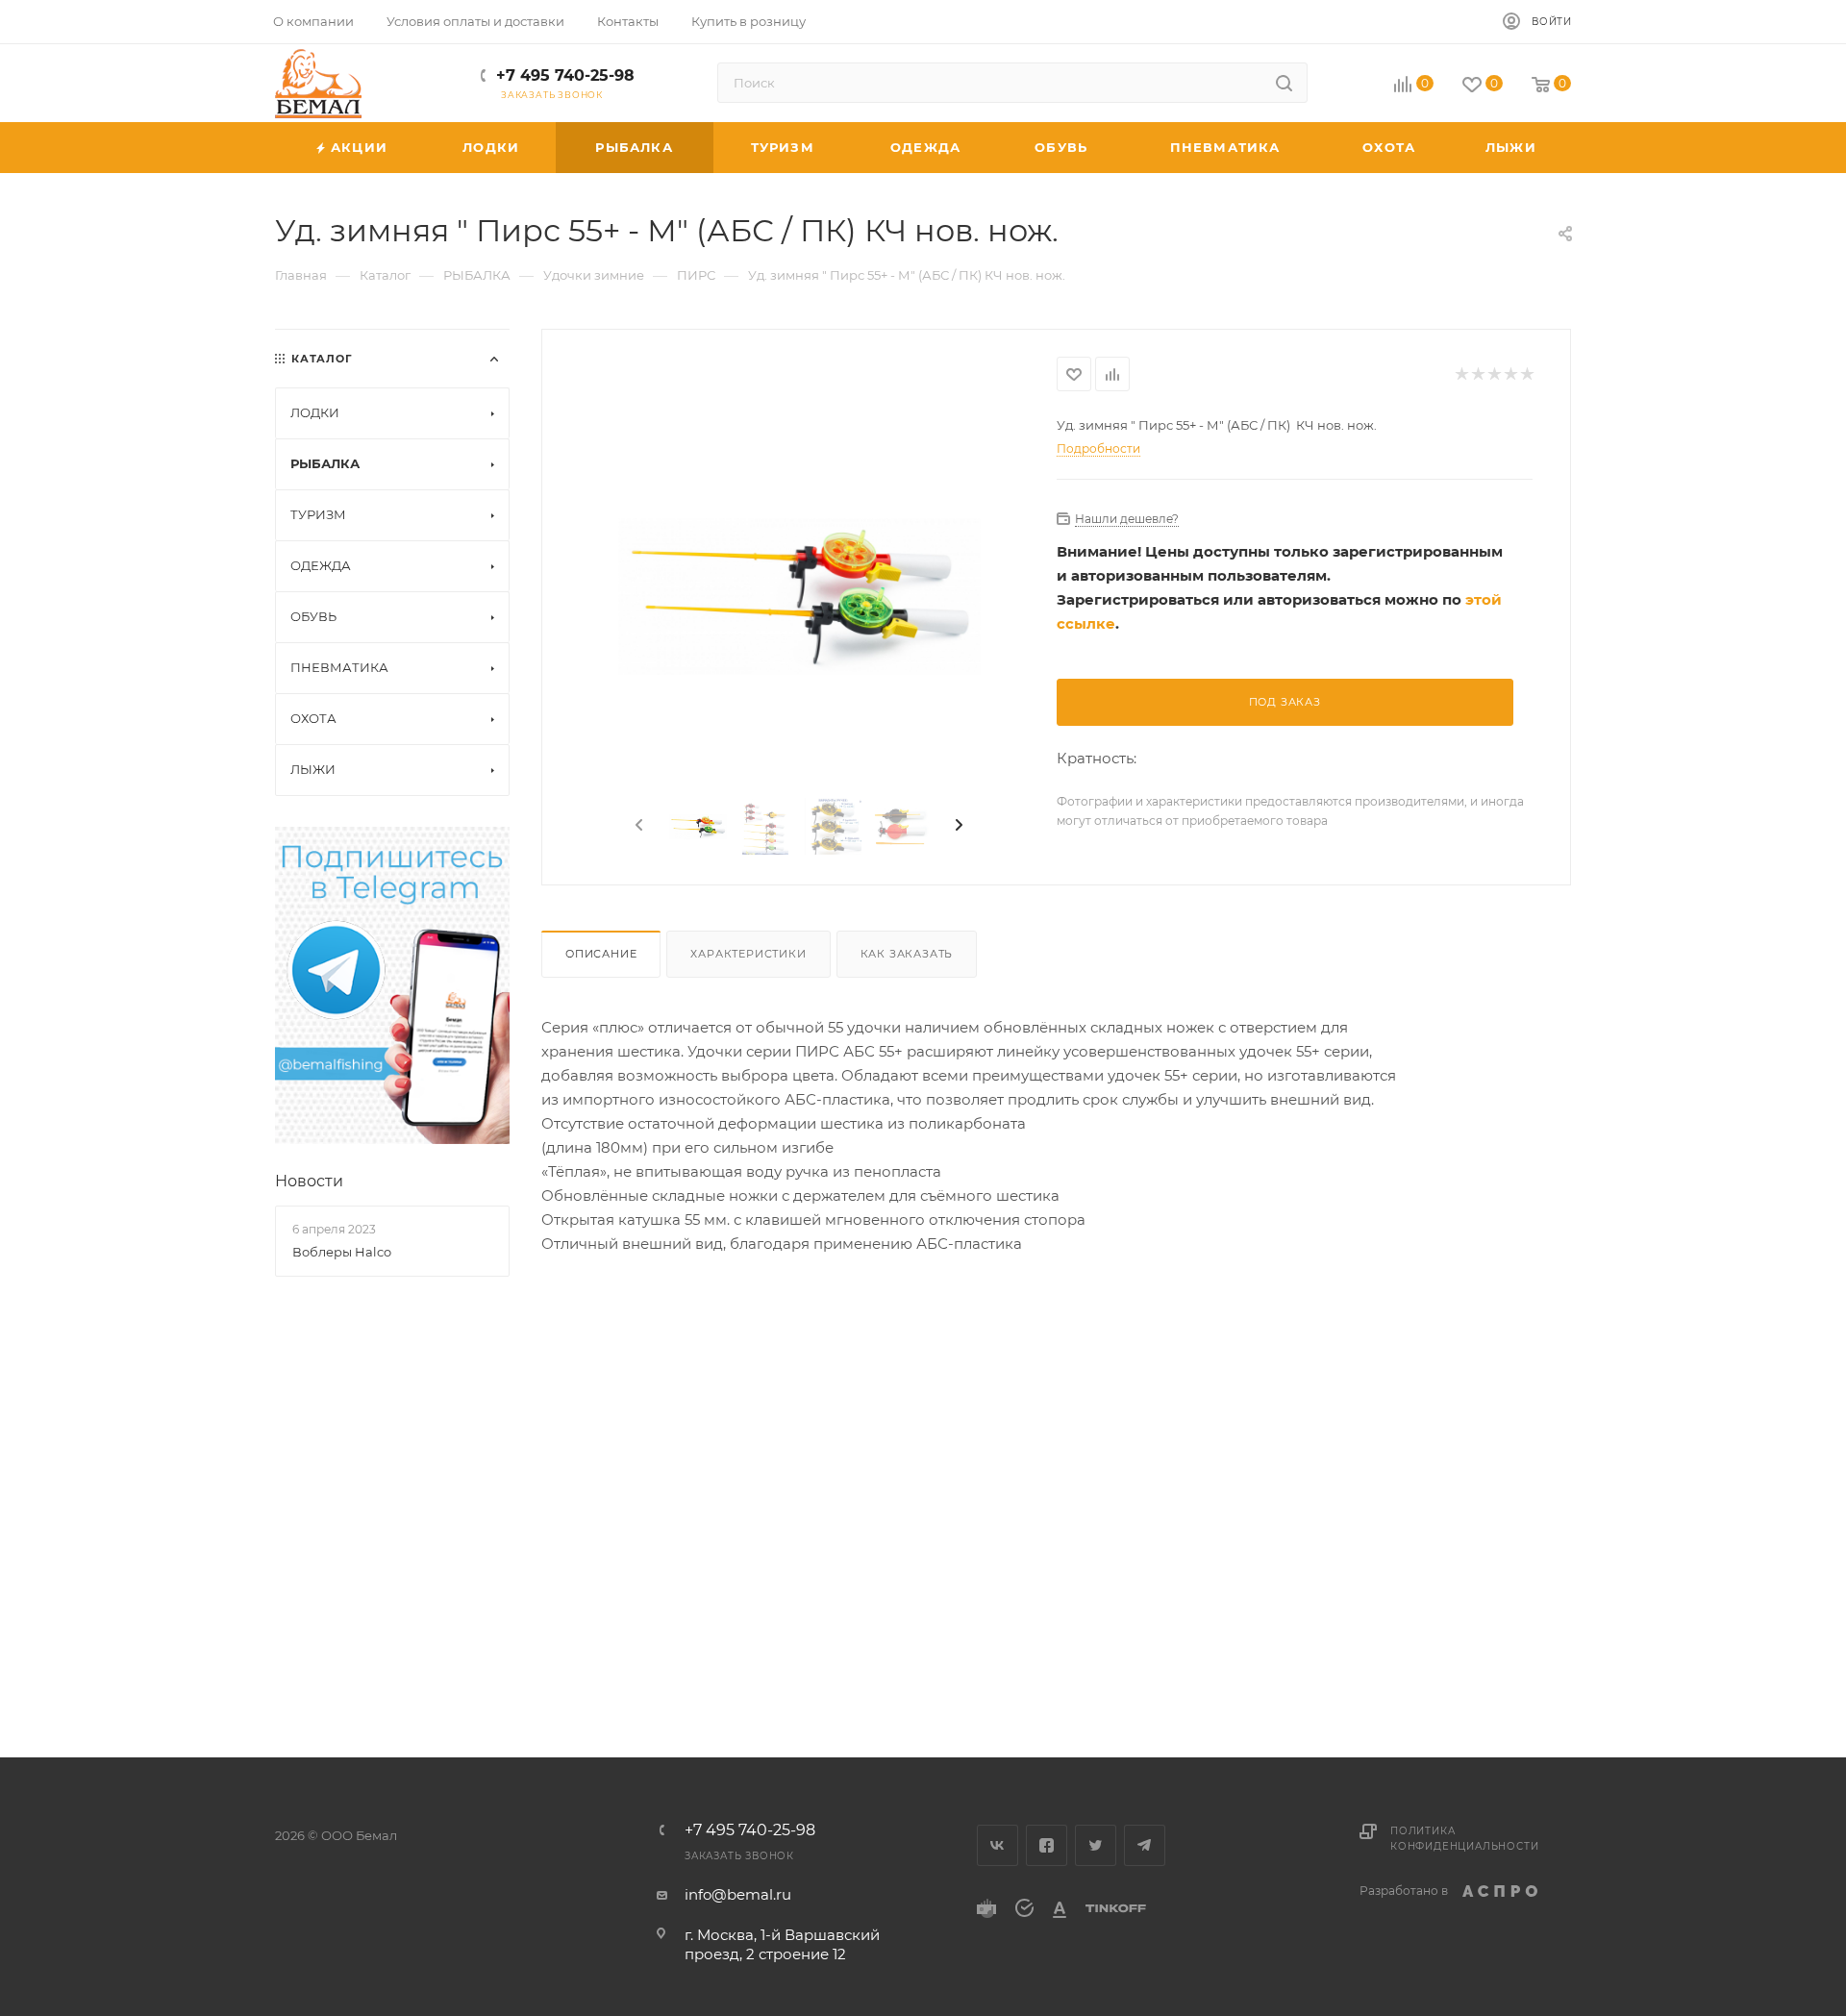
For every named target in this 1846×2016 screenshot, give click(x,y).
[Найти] (1284, 83)
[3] (799, 597)
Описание (601, 954)
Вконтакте (998, 1845)
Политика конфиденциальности (1464, 1839)
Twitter (1096, 1845)
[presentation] (637, 826)
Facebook (1047, 1845)
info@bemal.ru (738, 1894)
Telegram (1145, 1845)
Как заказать (907, 954)
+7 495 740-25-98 (565, 75)
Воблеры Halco (342, 1252)
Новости (309, 1181)
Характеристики (748, 954)
